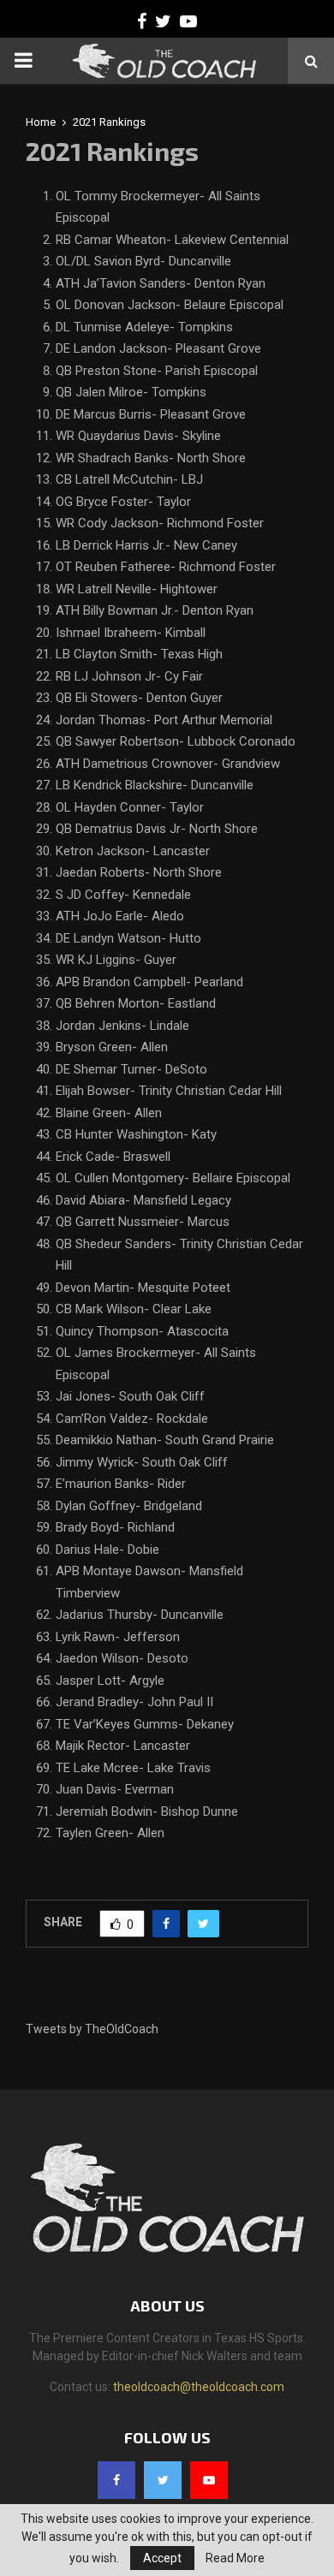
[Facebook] (116, 2480)
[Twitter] (163, 2480)
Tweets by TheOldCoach (92, 2029)
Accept (162, 2558)
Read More (235, 2558)
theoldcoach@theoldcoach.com (199, 2387)
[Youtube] (209, 2480)
